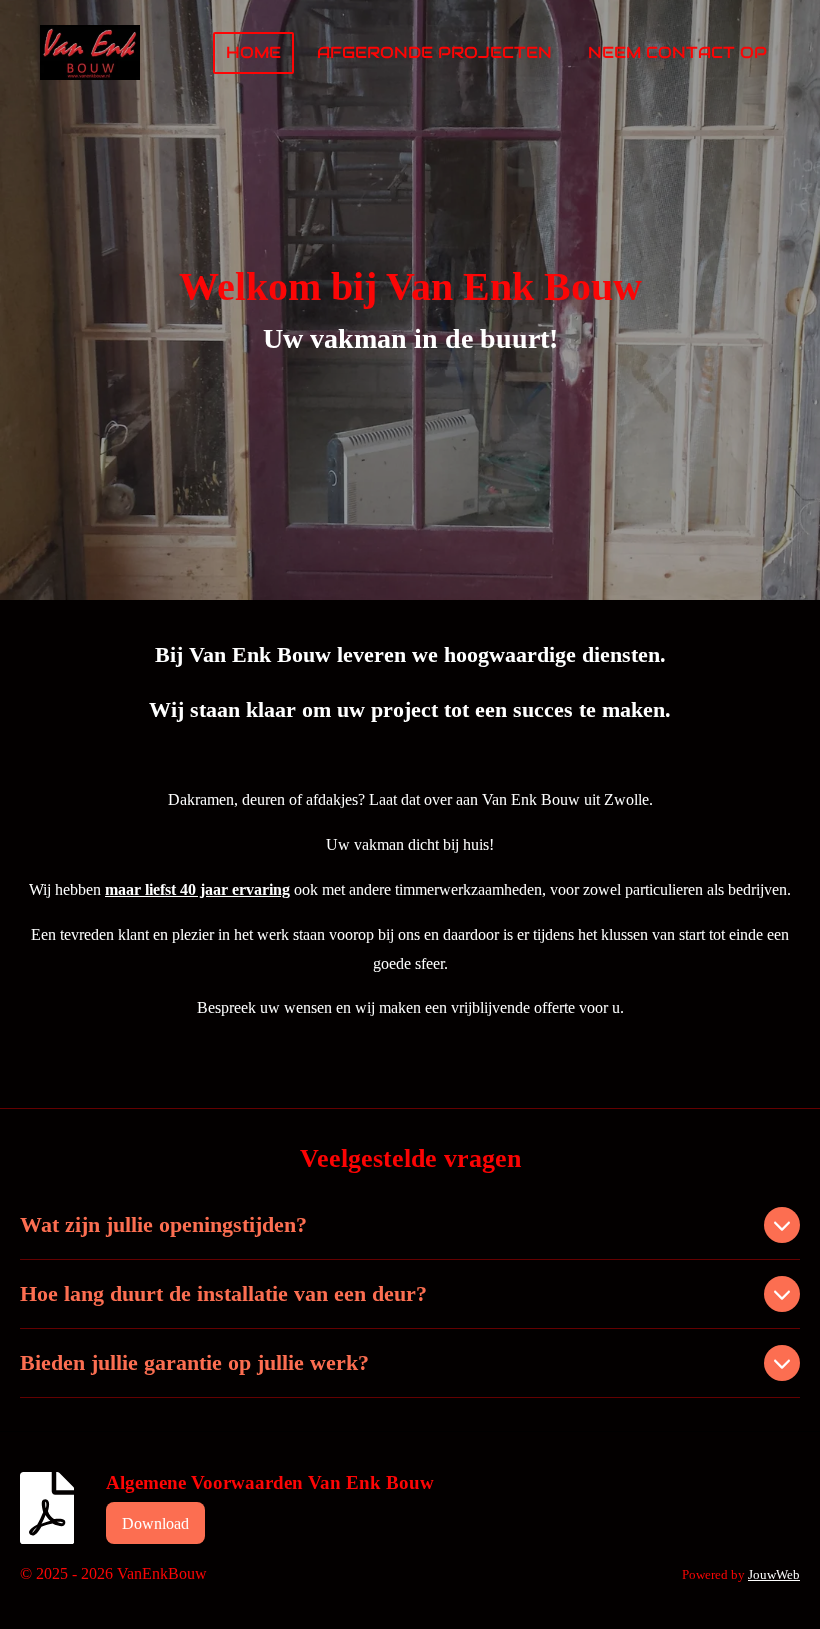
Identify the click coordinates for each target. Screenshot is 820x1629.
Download (155, 1523)
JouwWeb (774, 1574)
